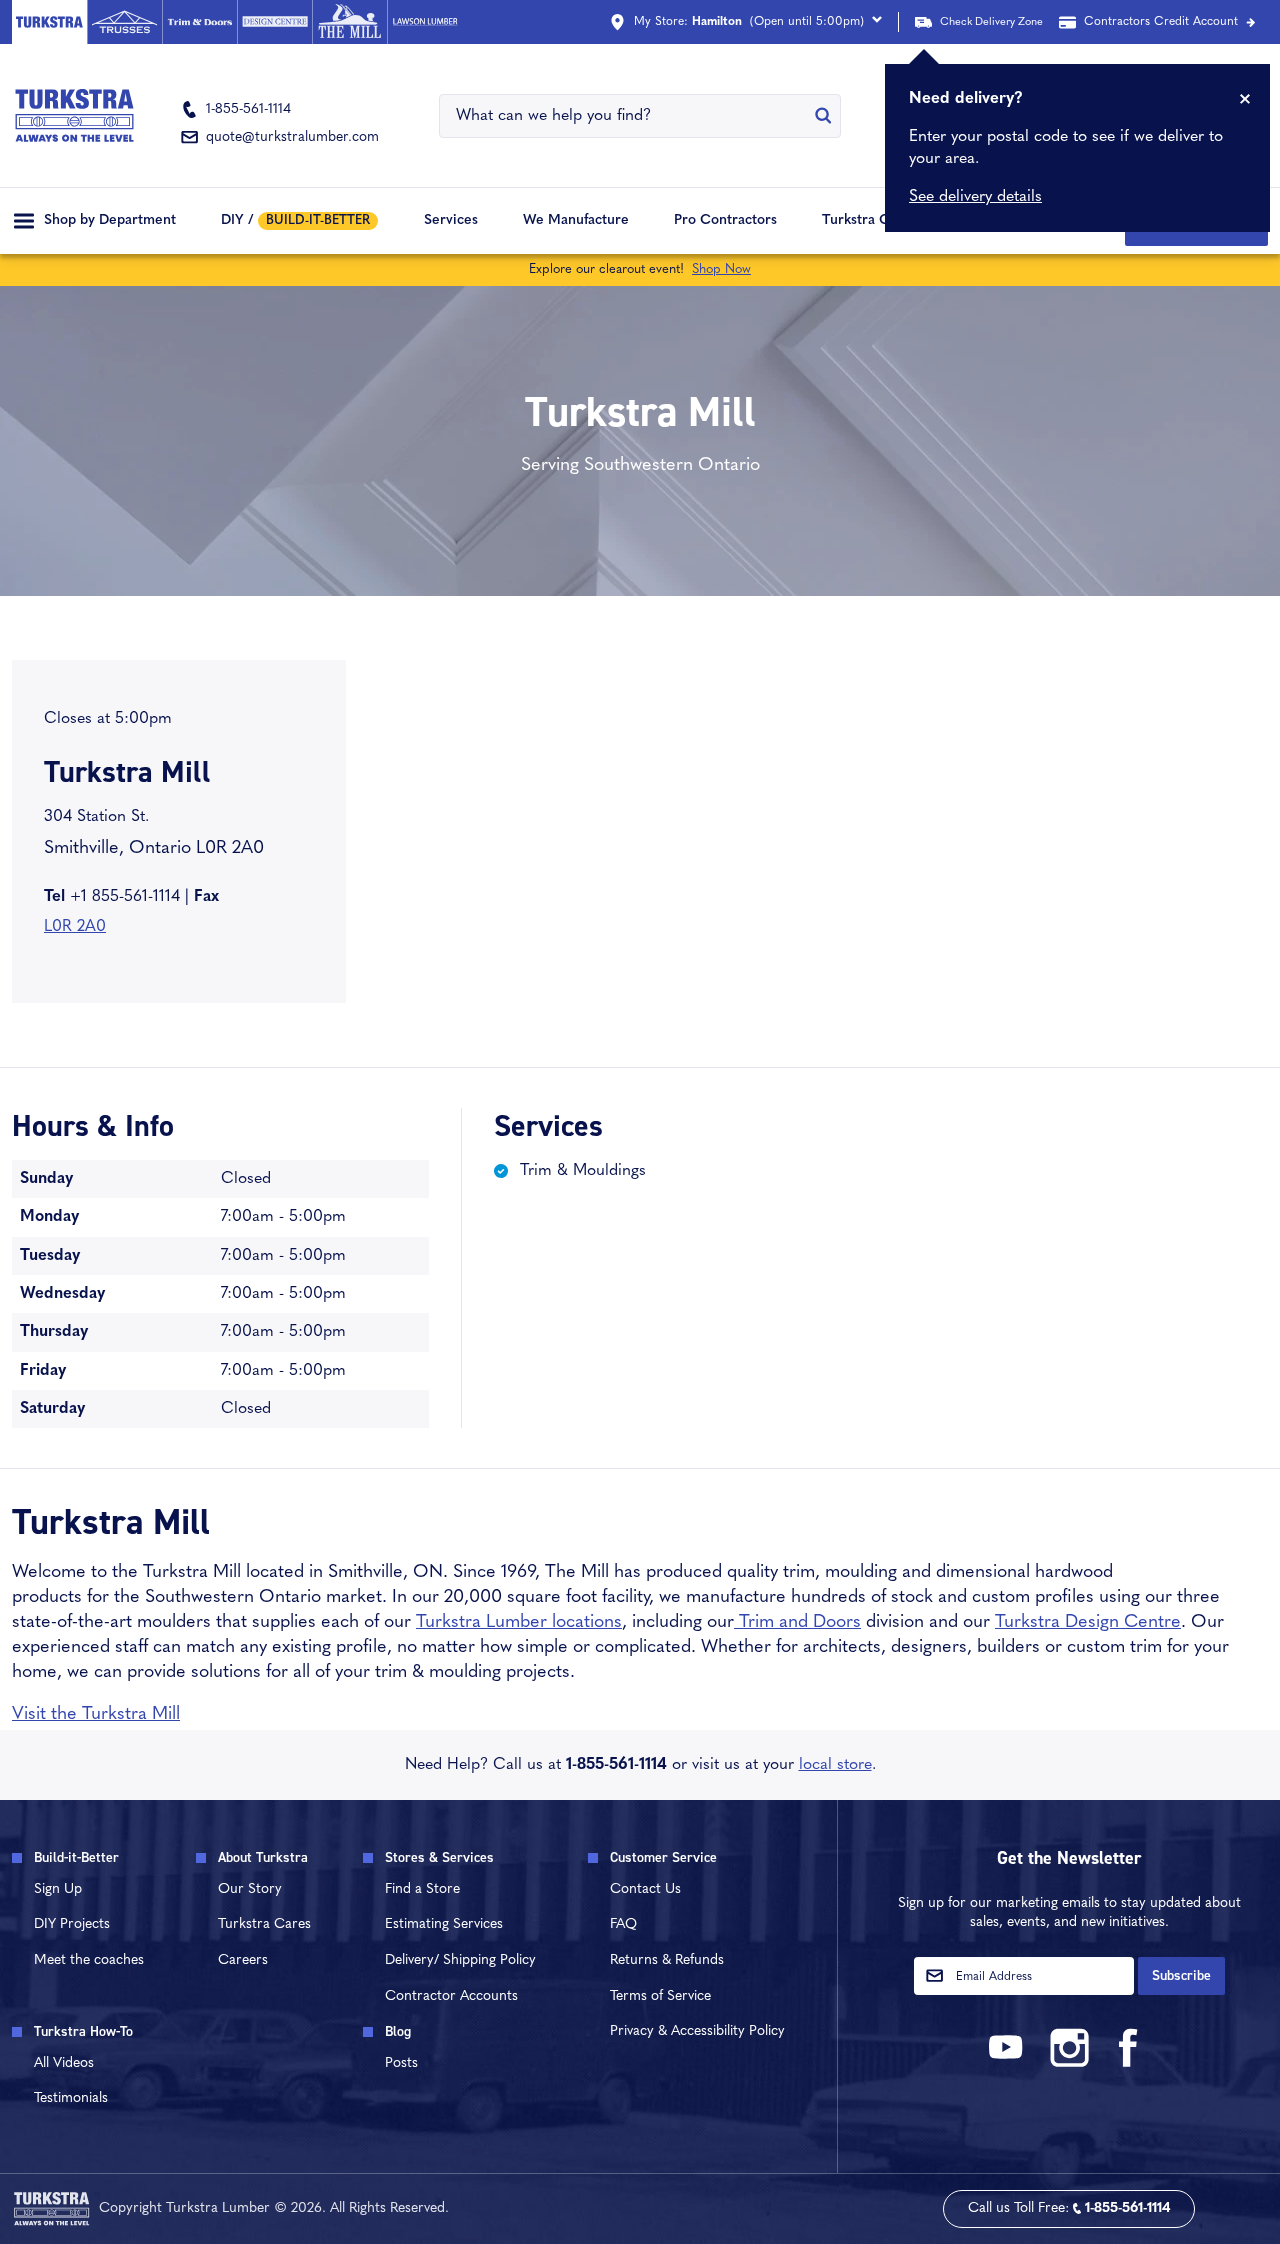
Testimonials (71, 2098)
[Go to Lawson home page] (424, 22)
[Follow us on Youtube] (1009, 2063)
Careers (243, 1960)
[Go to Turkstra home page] (49, 22)
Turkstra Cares (869, 220)
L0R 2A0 (75, 927)
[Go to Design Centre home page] (274, 22)
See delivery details (975, 197)
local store (835, 1765)
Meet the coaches (89, 1960)
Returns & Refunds (667, 1960)
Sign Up (58, 1889)
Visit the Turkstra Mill (96, 1715)
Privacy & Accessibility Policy (697, 2031)
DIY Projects (72, 1924)
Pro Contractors (725, 220)
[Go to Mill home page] (349, 22)
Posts (401, 2063)
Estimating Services (444, 1924)
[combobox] (628, 116)
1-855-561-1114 (616, 1765)
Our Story (250, 1889)
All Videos (64, 2063)
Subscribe (1181, 1975)
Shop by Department (110, 220)
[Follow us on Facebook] (1129, 2063)
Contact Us (645, 1889)
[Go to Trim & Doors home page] (199, 22)
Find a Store (422, 1889)
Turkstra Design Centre (1088, 1623)
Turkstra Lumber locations (519, 1623)
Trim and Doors (797, 1623)
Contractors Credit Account (1161, 22)
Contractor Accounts (451, 1996)
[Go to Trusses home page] (124, 22)
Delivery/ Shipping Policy (460, 1960)
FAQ (623, 1924)
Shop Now (721, 269)
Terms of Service (660, 1996)
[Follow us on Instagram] (1069, 2063)
